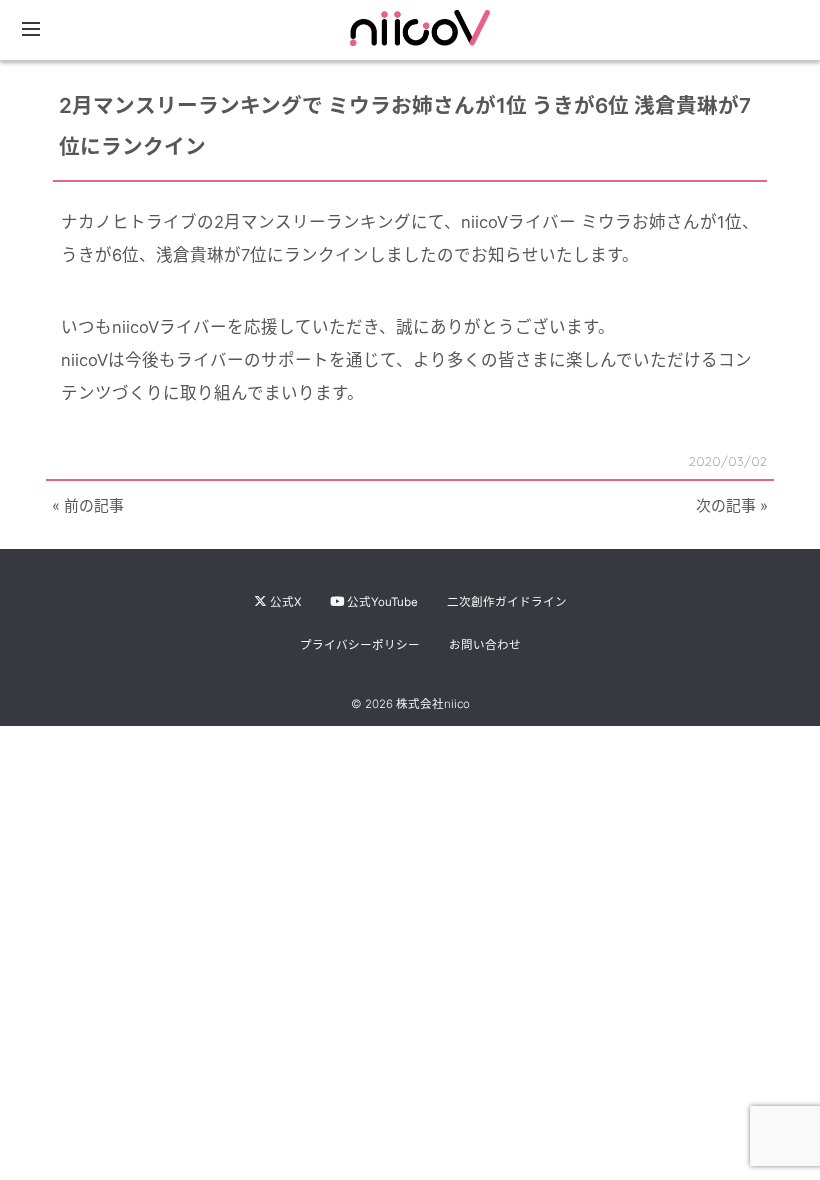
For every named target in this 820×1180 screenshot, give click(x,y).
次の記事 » (732, 506)
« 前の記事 (88, 506)
